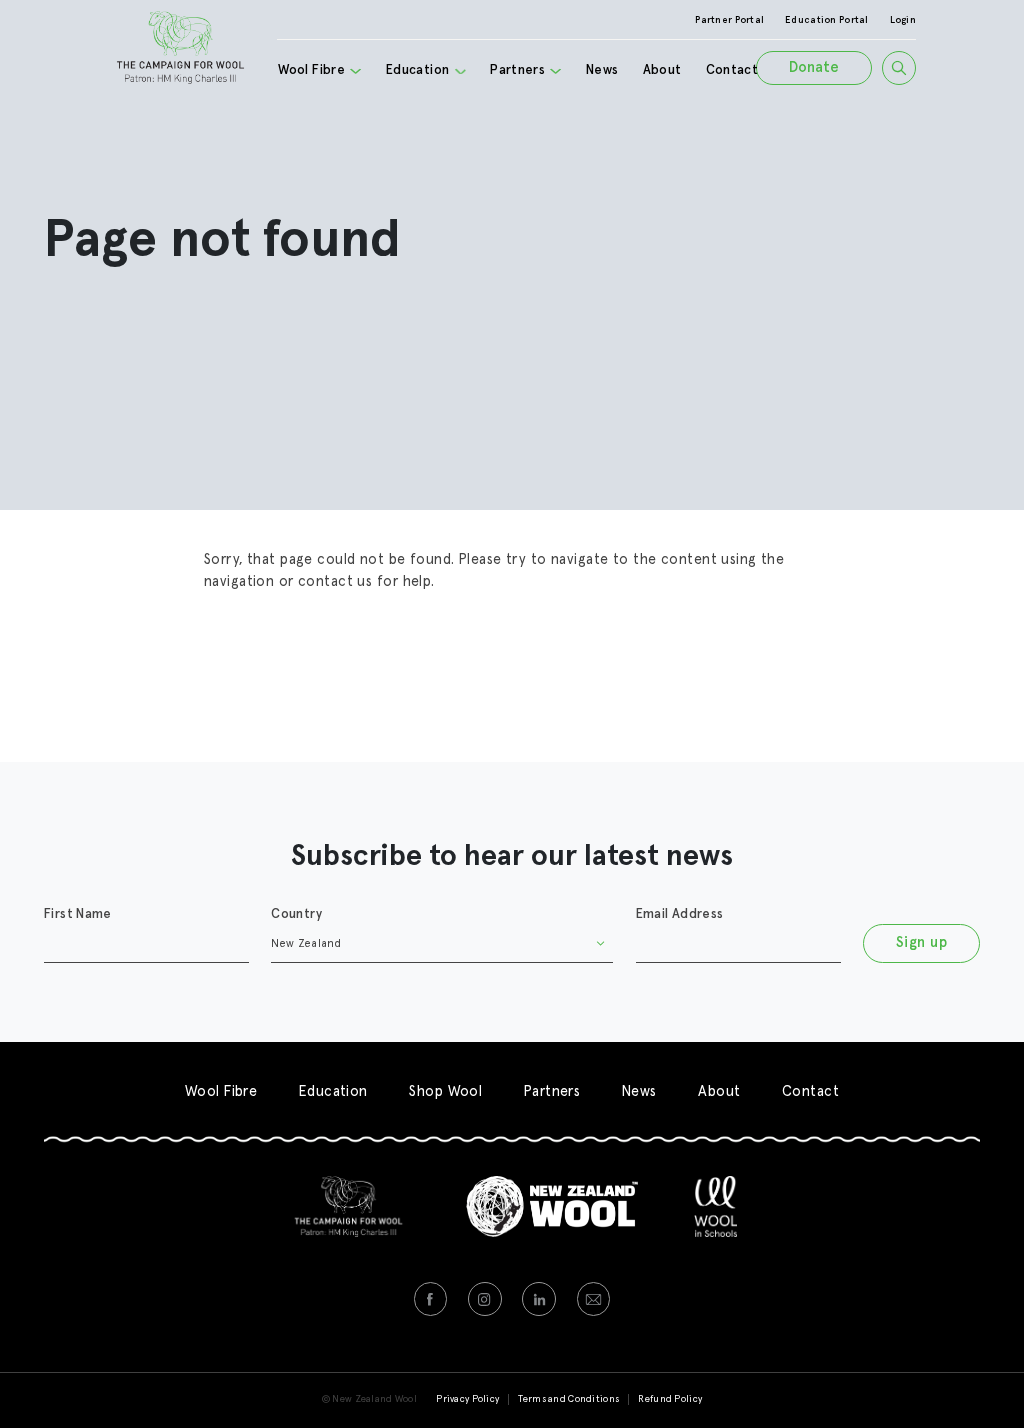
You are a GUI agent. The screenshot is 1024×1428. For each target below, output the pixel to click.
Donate (814, 68)
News (602, 70)
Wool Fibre (311, 70)
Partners (517, 70)
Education (417, 70)
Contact (732, 70)
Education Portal (827, 20)
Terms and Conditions (568, 1399)
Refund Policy (670, 1399)
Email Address (680, 914)
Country (296, 914)
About (662, 70)
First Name (78, 914)
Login (903, 20)
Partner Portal (729, 20)
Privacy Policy (467, 1399)
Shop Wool (445, 1092)
